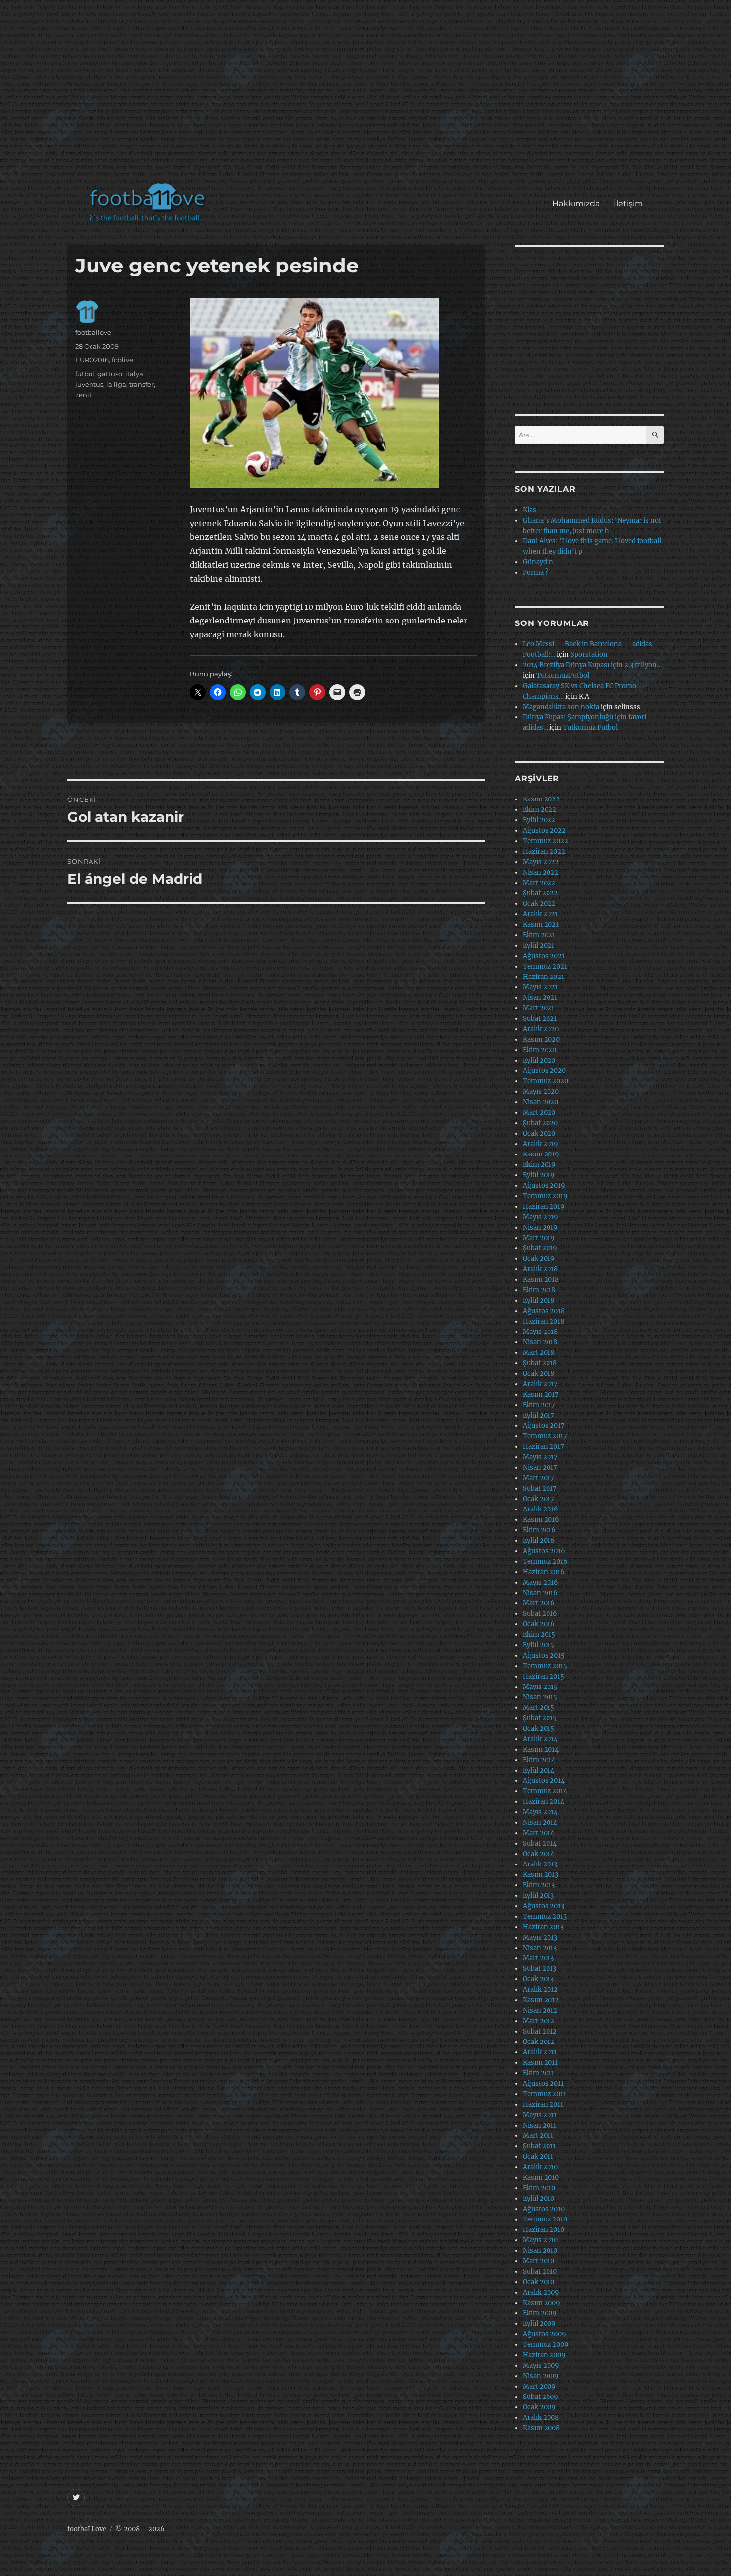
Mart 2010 (539, 2261)
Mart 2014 (539, 1833)
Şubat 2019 (540, 1248)
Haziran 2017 (544, 1447)
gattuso (110, 374)
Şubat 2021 (540, 1019)
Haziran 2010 (544, 2230)
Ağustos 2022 (544, 831)
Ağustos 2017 (544, 1426)
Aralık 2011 (540, 2052)
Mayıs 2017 (540, 1457)
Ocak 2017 (539, 1499)
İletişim (628, 204)
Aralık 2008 (541, 2418)
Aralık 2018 (540, 1269)
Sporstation (589, 655)
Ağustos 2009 (545, 2334)
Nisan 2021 (540, 998)
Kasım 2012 (541, 2000)
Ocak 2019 (539, 1259)
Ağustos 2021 (544, 956)
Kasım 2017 (541, 1394)
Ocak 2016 (539, 1624)
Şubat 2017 (540, 1488)
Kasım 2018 (541, 1280)
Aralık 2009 (541, 2292)
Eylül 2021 (539, 945)
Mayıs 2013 (540, 1937)
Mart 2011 (538, 2136)
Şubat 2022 (540, 893)
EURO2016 (92, 360)
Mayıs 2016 (541, 1582)
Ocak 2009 (539, 2407)
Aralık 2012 (540, 1990)
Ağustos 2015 (544, 1655)
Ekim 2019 (539, 1165)
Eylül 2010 (539, 2198)
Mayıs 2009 (541, 2365)
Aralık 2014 (540, 1739)
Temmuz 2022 (546, 841)
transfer (141, 384)
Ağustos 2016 (544, 1551)
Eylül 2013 (538, 1896)
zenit (83, 395)
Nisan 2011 (540, 2125)
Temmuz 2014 (545, 1791)
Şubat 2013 (540, 1969)
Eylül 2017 (539, 1415)
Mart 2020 (539, 1112)
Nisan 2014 (540, 1822)
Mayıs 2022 (541, 862)
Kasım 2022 (541, 799)
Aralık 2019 (541, 1144)
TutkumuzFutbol (563, 675)
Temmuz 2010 (545, 2219)
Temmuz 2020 (546, 1081)
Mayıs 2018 (540, 1332)
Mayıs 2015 (540, 1687)
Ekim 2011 (539, 2073)
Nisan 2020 (541, 1102)
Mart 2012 (539, 2021)
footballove (93, 332)
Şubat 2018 (540, 1363)
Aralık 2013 (540, 1864)
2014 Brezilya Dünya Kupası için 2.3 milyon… (592, 665)
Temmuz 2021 (545, 966)
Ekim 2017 (539, 1405)
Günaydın (538, 562)
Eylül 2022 (539, 820)
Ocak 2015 (539, 1729)
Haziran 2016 (544, 1572)
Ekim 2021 (539, 935)
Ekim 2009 (540, 2313)
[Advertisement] (368, 96)
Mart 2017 (539, 1478)
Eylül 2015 (539, 1645)
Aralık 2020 (541, 1029)
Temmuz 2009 (546, 2345)
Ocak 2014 (539, 1854)
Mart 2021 (539, 1008)
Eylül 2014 (539, 1770)
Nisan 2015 (540, 1697)
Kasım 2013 (541, 1875)
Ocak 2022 (539, 904)
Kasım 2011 (540, 2063)
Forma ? (535, 573)
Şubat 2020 (540, 1123)
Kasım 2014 (541, 1749)
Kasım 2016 (541, 1520)
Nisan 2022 (541, 872)
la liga (116, 384)
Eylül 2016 (539, 1541)
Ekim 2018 (539, 1290)
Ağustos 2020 (544, 1071)
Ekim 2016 (539, 1530)
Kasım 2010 (541, 2177)
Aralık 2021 (540, 914)
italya (134, 374)
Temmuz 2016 (545, 1561)
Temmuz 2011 (545, 2094)
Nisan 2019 (540, 1227)
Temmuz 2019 (545, 1196)
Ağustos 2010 (544, 2209)
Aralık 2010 (540, 2167)
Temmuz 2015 (545, 1666)
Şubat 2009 (541, 2397)
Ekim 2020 (540, 1050)
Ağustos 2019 (544, 1186)
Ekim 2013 (539, 1885)
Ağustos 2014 (544, 1781)
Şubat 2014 (540, 1843)
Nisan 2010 (540, 2251)
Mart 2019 (539, 1238)
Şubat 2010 (540, 2271)
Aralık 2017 (540, 1384)
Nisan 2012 (540, 2010)
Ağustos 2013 (544, 1906)
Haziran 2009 (544, 2355)
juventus (89, 384)
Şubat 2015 (540, 1718)
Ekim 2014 (539, 1760)
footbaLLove (87, 2529)
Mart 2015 (539, 1708)
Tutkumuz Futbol (590, 728)
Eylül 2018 (539, 1300)
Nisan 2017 (540, 1467)
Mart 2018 (539, 1353)
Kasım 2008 (541, 2428)
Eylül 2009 (539, 2324)
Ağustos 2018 (544, 1311)
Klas (529, 510)
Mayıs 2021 (540, 987)
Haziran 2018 (544, 1321)
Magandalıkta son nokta (561, 707)
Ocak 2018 (539, 1374)
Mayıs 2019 (541, 1217)
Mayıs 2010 (540, 2240)
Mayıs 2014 (540, 1812)
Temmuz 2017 (545, 1436)
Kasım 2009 (542, 2303)
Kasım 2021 (541, 925)
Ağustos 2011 (543, 2084)
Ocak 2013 (538, 1979)
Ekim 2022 (540, 810)
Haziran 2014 (544, 1802)
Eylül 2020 (539, 1060)
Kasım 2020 (541, 1039)
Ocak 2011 (538, 2157)
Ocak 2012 (539, 2042)
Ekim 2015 (539, 1635)
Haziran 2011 (543, 2104)
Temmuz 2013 (545, 1916)
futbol (85, 374)
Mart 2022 (539, 883)
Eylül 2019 (539, 1175)
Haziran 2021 (544, 977)
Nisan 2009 (541, 2376)
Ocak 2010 (539, 2282)
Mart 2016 (539, 1603)
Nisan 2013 (540, 1948)
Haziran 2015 (544, 1676)
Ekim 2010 (539, 2188)
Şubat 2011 (539, 2146)
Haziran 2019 (544, 1206)
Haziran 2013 (543, 1927)
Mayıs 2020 (541, 1092)
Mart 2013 (538, 1958)
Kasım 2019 (541, 1154)
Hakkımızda (576, 204)
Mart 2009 (539, 2386)
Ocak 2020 (539, 1133)
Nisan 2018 (540, 1342)
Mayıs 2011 (540, 2115)
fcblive (123, 360)
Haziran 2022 (544, 851)
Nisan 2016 (540, 1593)
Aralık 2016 (541, 1509)
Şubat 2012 (540, 2031)
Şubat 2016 (540, 1614)
